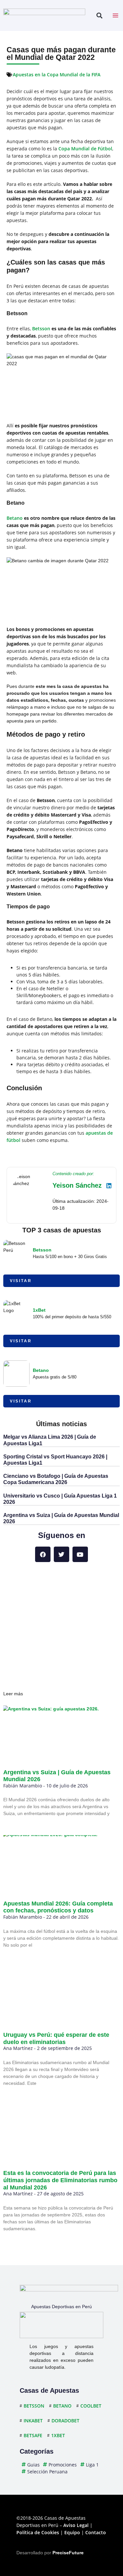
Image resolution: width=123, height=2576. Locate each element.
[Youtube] (80, 1554)
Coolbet (91, 2406)
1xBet (39, 1310)
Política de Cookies (38, 2532)
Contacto (96, 2532)
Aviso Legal (76, 2525)
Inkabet (33, 2421)
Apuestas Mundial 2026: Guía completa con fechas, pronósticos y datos (58, 1907)
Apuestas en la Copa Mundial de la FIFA (57, 75)
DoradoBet (65, 2421)
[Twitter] (61, 1554)
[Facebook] (43, 1554)
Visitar (21, 1281)
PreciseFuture (68, 2553)
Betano (15, 518)
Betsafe (33, 2435)
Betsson (41, 328)
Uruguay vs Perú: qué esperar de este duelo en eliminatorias (56, 2038)
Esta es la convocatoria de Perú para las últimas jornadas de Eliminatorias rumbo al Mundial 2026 (60, 2180)
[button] (99, 16)
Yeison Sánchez (77, 1185)
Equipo (72, 2532)
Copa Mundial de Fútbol (85, 149)
